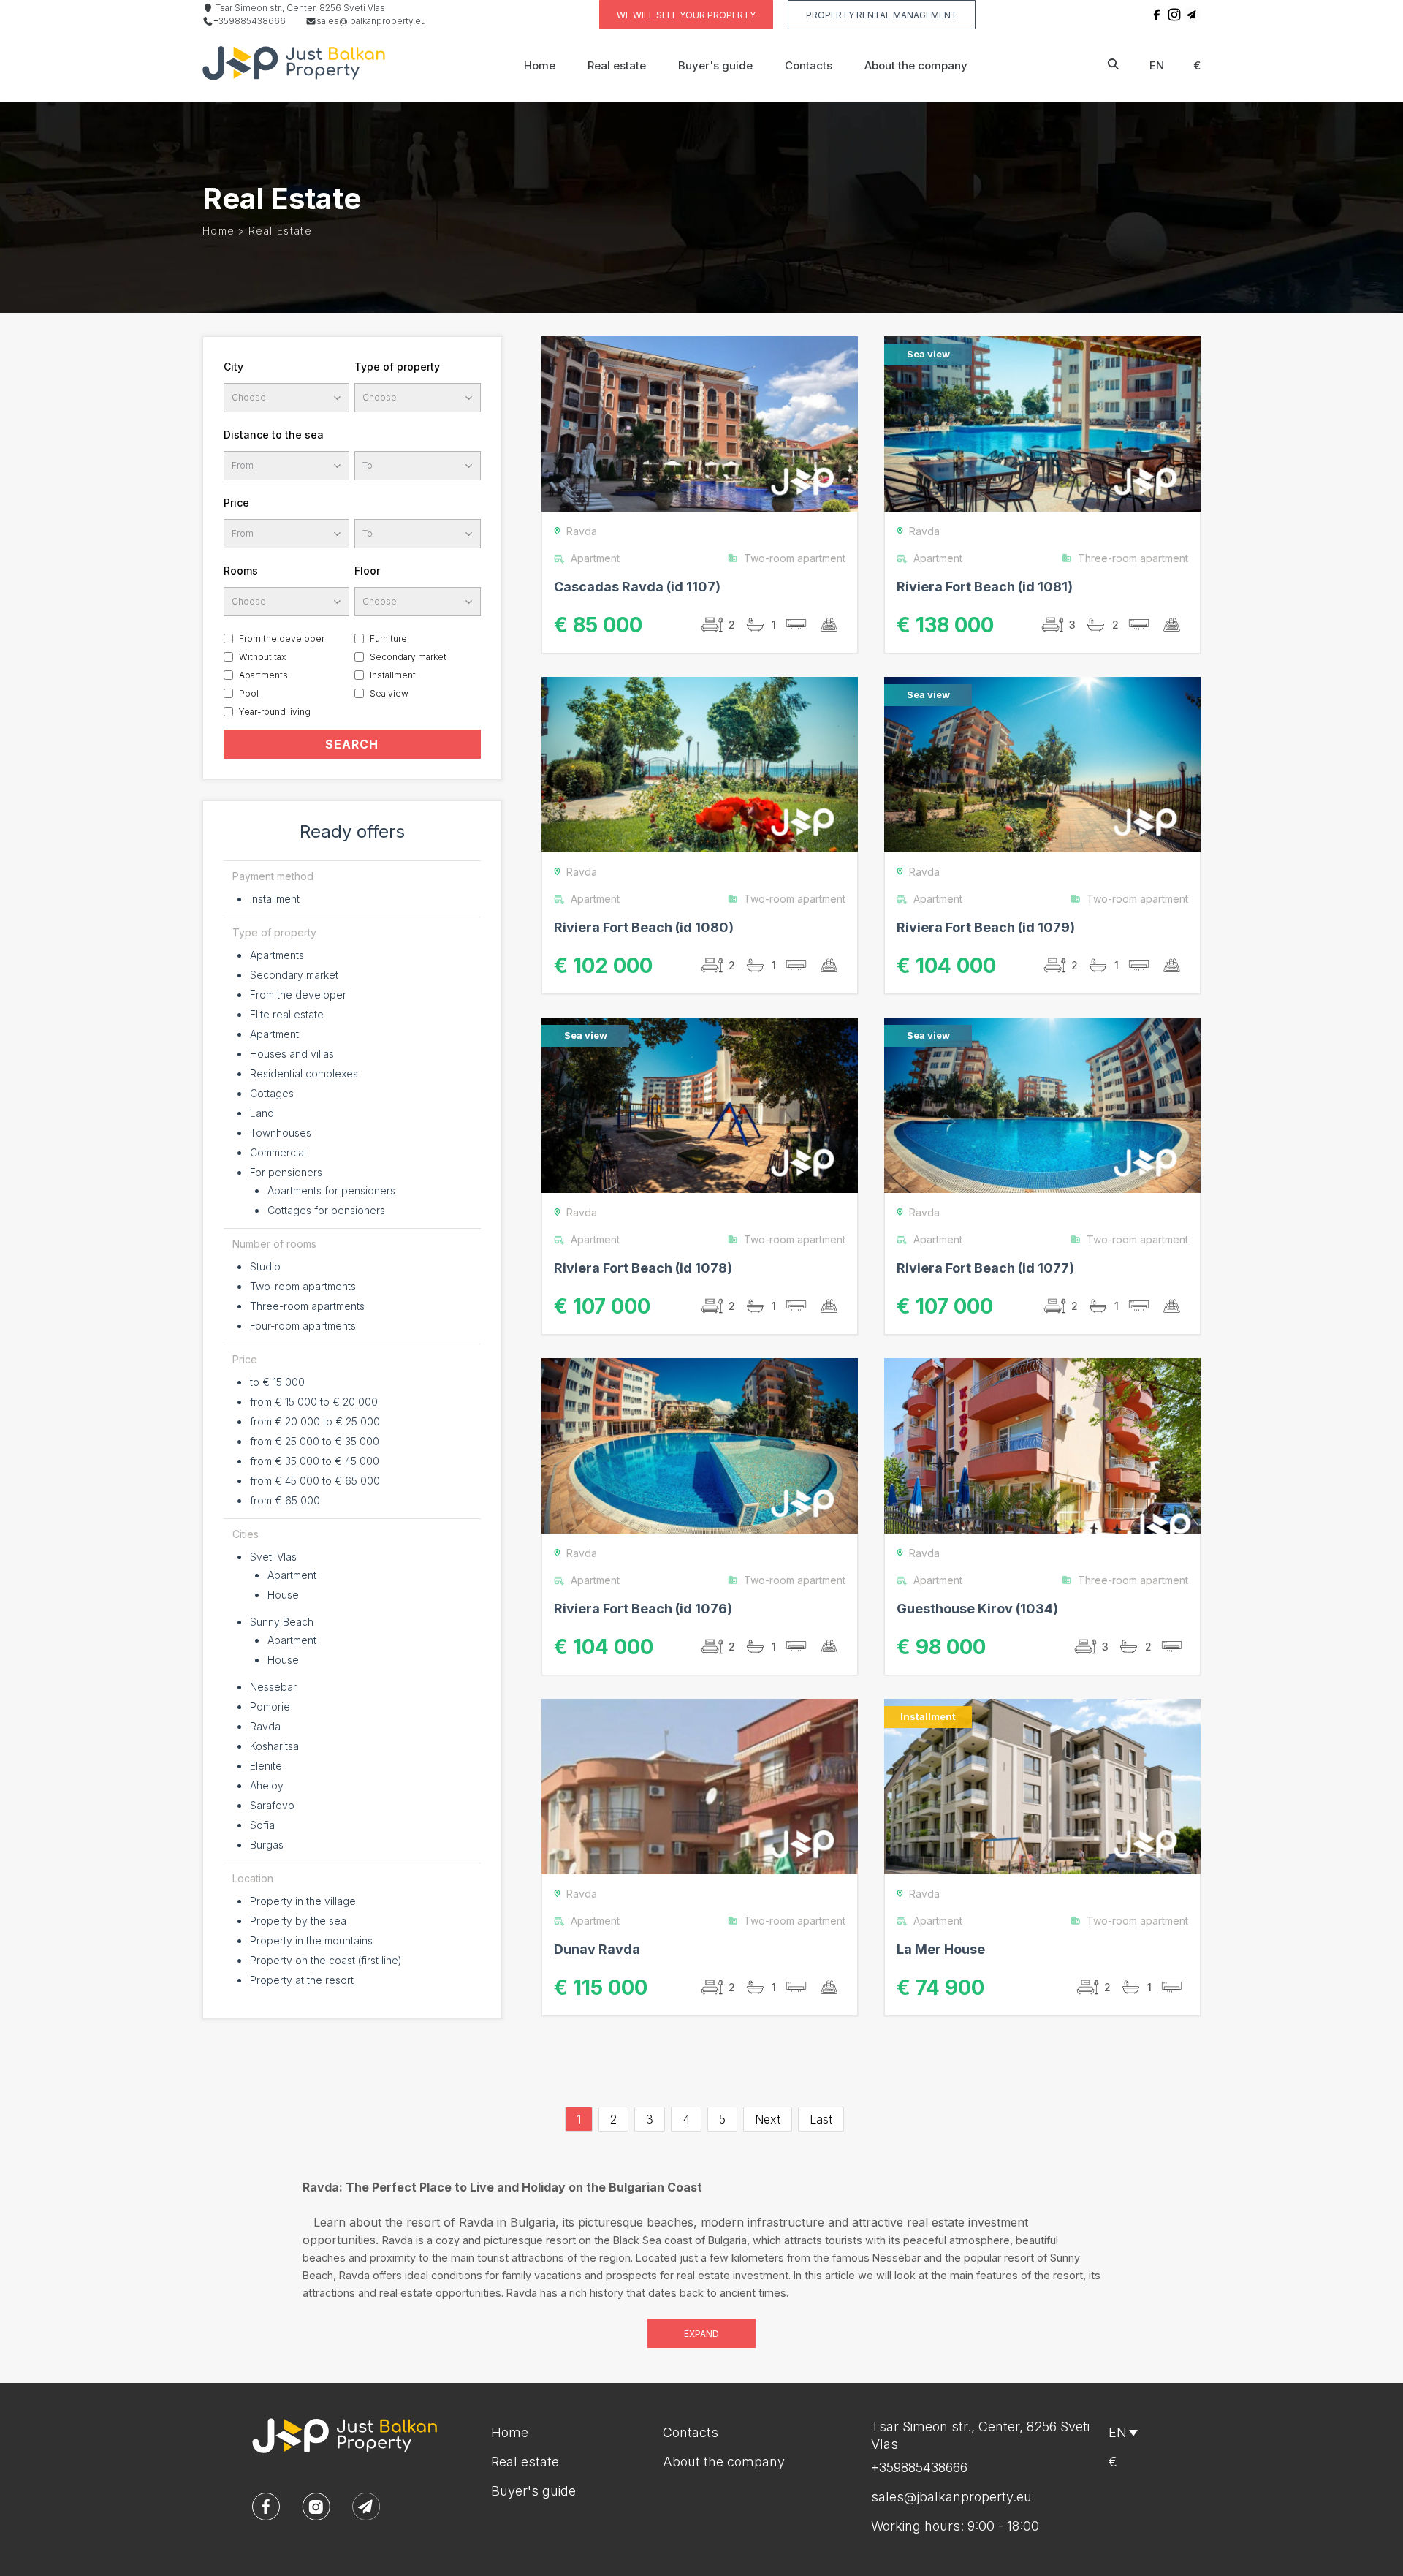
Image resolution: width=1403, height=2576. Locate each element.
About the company (916, 65)
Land (262, 1113)
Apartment (274, 1034)
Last (821, 2119)
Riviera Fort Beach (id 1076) (643, 1609)
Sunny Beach (282, 1622)
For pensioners (286, 1172)
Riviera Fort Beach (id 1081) (985, 587)
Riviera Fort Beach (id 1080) (644, 927)
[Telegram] (1192, 15)
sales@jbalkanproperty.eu (371, 21)
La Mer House (941, 1949)
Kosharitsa (274, 1746)
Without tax (262, 657)
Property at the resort (302, 1980)
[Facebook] (1157, 15)
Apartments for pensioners (331, 1190)
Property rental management (882, 15)
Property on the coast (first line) (326, 1960)
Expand (701, 2334)
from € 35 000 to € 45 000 (315, 1461)
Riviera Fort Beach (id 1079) (986, 927)
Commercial (278, 1152)
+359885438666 (250, 21)
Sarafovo (272, 1805)
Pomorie (270, 1706)
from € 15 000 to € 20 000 (314, 1402)
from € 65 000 (285, 1500)
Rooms (241, 571)
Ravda (265, 1726)
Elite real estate (287, 1014)
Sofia (262, 1825)
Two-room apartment (795, 558)
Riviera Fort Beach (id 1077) (985, 1268)
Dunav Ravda (597, 1949)
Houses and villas (292, 1054)
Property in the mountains (311, 1940)
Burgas (267, 1845)
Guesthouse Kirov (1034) (977, 1609)
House (283, 1595)
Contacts (809, 65)
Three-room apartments (307, 1306)
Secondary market (408, 657)
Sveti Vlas (273, 1557)
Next (768, 2119)
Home (540, 65)
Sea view (389, 693)
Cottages (272, 1093)
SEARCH (352, 744)
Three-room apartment (1133, 558)
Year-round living (275, 712)
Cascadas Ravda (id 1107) (637, 587)
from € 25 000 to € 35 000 (315, 1441)
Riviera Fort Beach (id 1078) (643, 1268)
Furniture (388, 639)
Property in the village (303, 1901)
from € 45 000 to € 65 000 (315, 1481)
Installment (393, 675)
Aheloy (267, 1785)
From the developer (282, 639)
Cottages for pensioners (326, 1210)
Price (236, 503)
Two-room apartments (303, 1286)
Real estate (617, 65)
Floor (367, 571)
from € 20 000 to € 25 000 (315, 1421)
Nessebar (273, 1687)
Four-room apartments (303, 1326)
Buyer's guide (715, 65)
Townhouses (281, 1133)
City (233, 367)
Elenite (266, 1766)
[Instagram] (1174, 15)
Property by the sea (298, 1921)
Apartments (263, 675)
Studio (265, 1266)
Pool (249, 693)
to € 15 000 (277, 1382)
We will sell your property (686, 15)
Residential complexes (304, 1073)
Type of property (397, 367)
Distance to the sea (274, 435)
